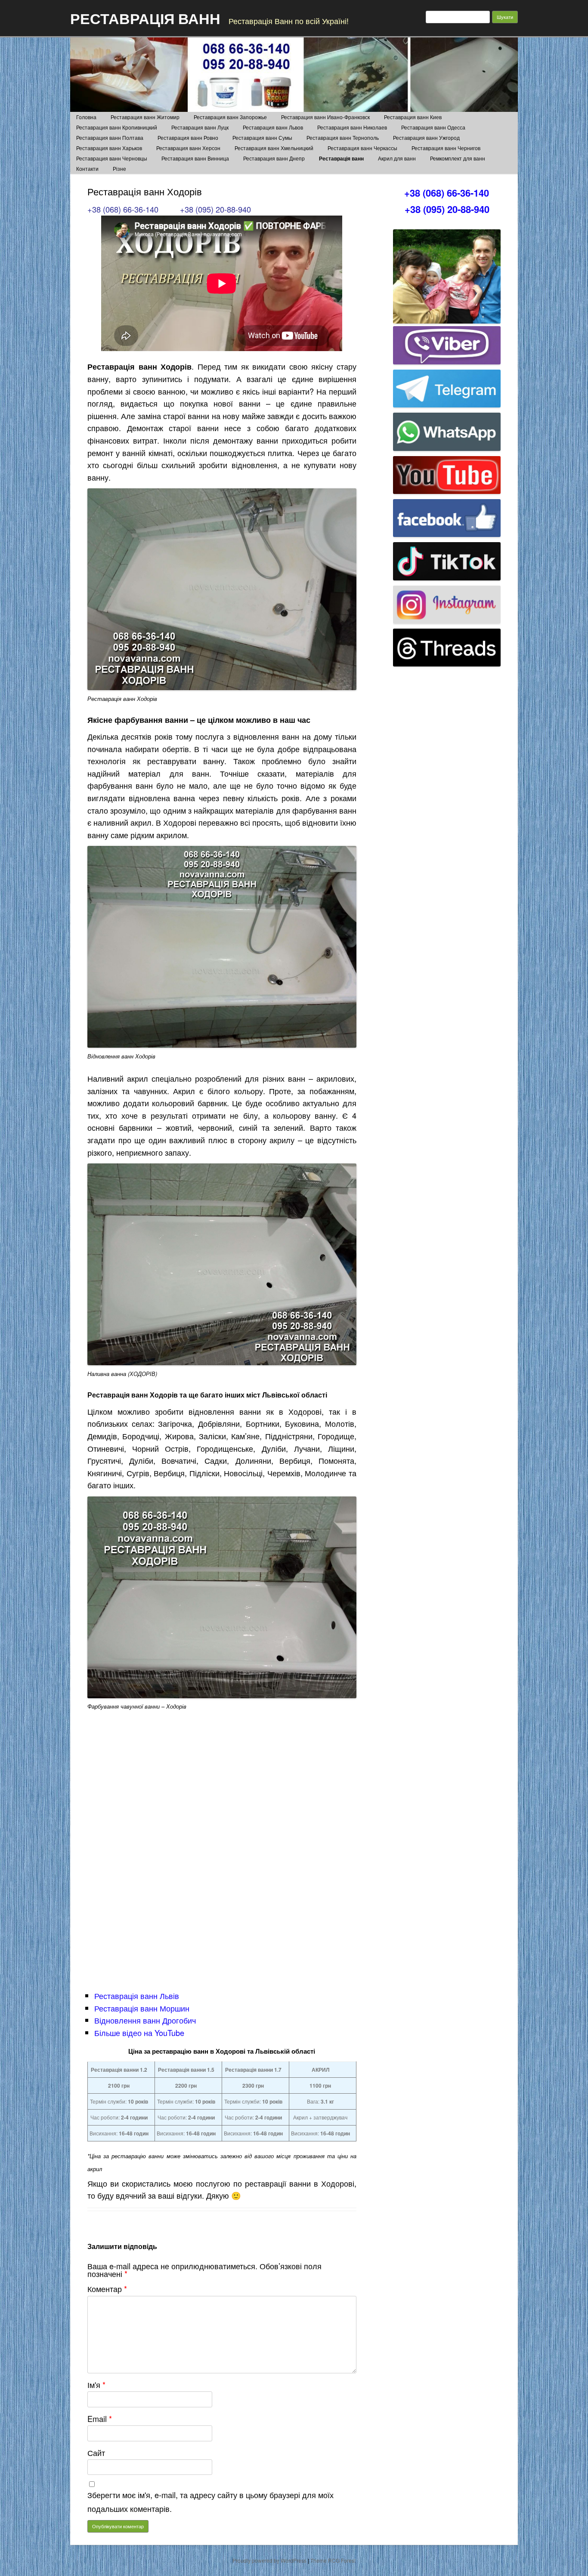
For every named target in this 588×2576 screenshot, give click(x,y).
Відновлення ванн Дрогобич (145, 2020)
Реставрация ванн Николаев (352, 127)
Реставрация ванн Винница (195, 158)
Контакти (87, 168)
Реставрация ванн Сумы (262, 137)
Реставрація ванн (341, 158)
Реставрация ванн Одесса (433, 127)
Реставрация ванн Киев (413, 117)
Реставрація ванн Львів (137, 1996)
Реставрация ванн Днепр (274, 158)
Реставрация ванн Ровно (188, 137)
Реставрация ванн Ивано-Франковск (325, 117)
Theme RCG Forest (333, 2560)
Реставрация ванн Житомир (145, 117)
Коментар (107, 2289)
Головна (86, 117)
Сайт (96, 2453)
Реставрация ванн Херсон (188, 148)
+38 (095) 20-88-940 (215, 209)
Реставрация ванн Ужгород (426, 137)
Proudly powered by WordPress (269, 2560)
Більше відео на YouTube (139, 2033)
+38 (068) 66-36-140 (123, 209)
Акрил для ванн (397, 158)
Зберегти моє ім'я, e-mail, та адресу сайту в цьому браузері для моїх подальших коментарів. (210, 2501)
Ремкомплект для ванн (458, 158)
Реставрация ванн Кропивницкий (117, 127)
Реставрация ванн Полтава (110, 137)
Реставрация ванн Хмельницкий (274, 148)
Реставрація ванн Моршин (142, 2008)
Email (100, 2419)
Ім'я (96, 2385)
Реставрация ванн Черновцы (112, 158)
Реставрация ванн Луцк (200, 127)
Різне (119, 168)
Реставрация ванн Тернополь (343, 137)
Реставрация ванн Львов (273, 127)
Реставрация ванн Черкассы (362, 148)
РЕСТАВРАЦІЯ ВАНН (145, 18)
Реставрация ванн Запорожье (230, 117)
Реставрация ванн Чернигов (446, 148)
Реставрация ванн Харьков (109, 148)
